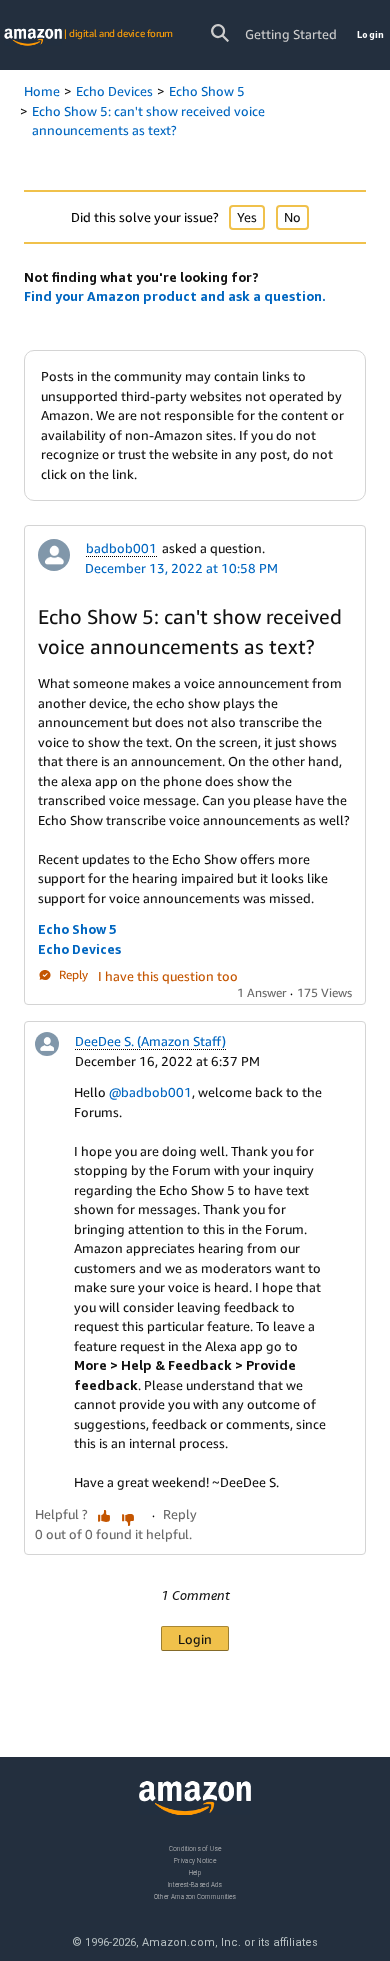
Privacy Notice (195, 1860)
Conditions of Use (195, 1848)
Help (195, 1872)
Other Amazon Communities (195, 1896)
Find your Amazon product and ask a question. (175, 296)
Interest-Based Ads (195, 1884)
